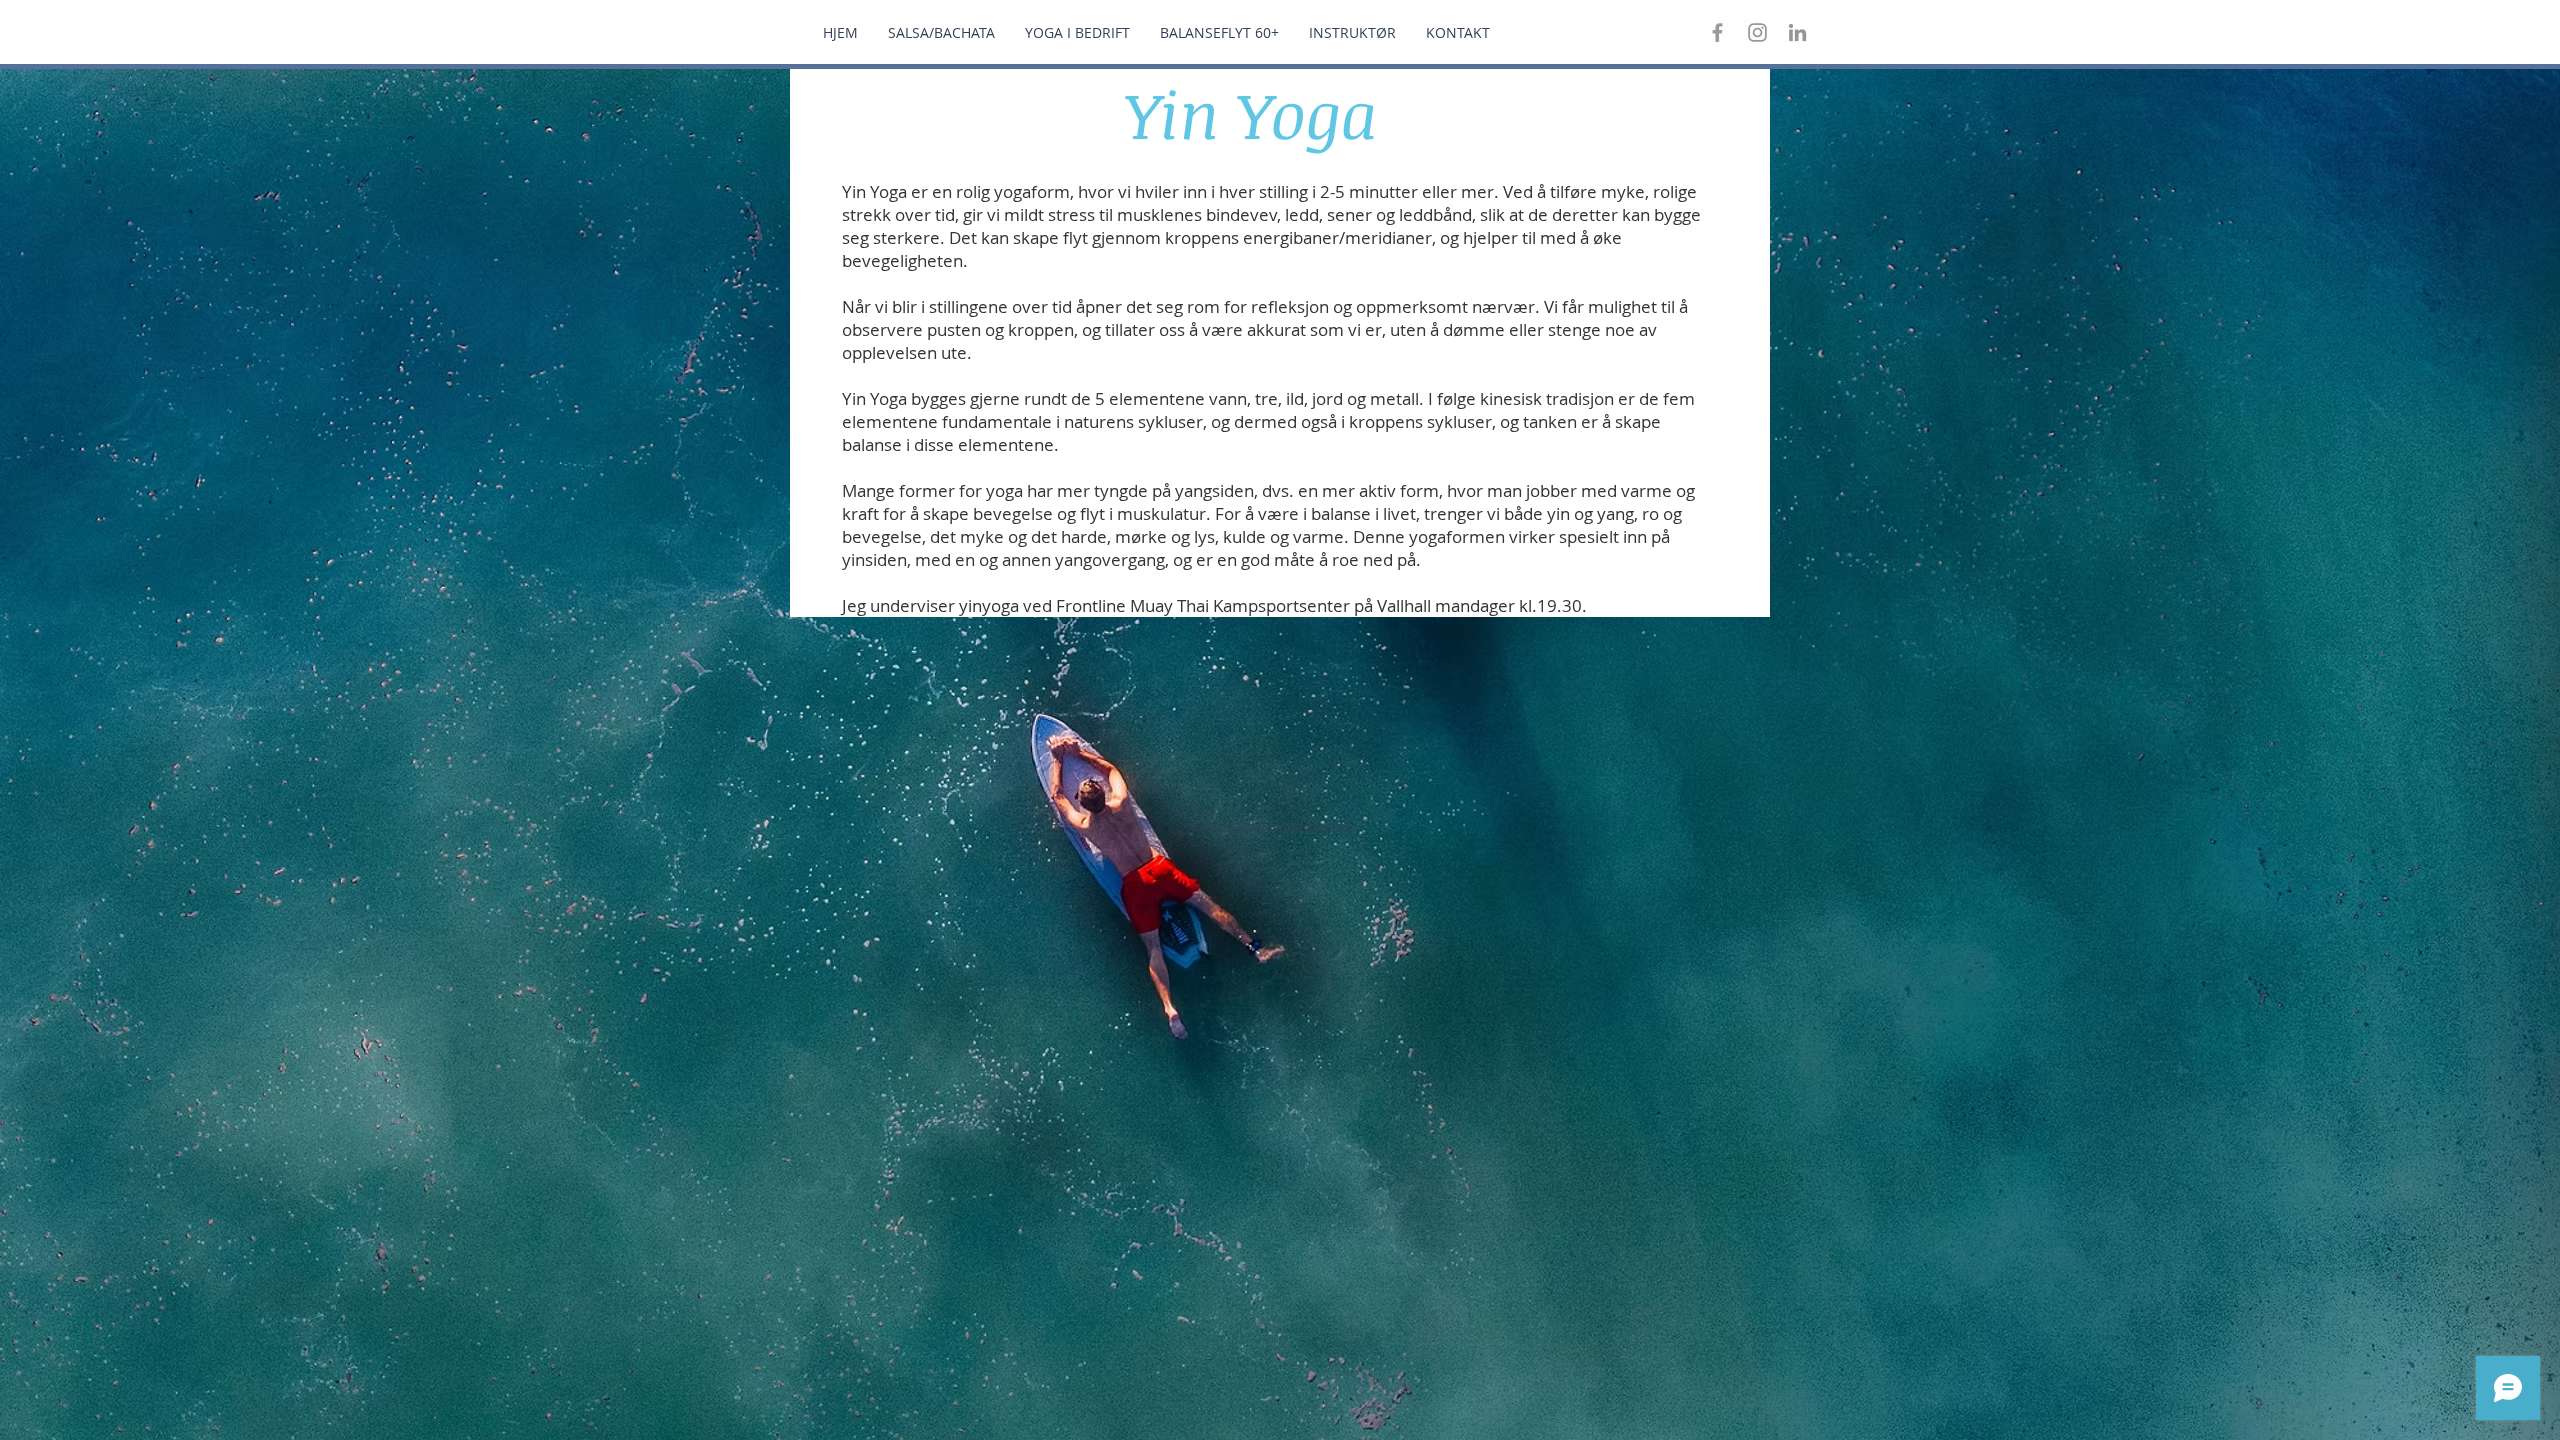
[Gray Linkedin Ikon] (1797, 32)
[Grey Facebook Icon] (1717, 32)
